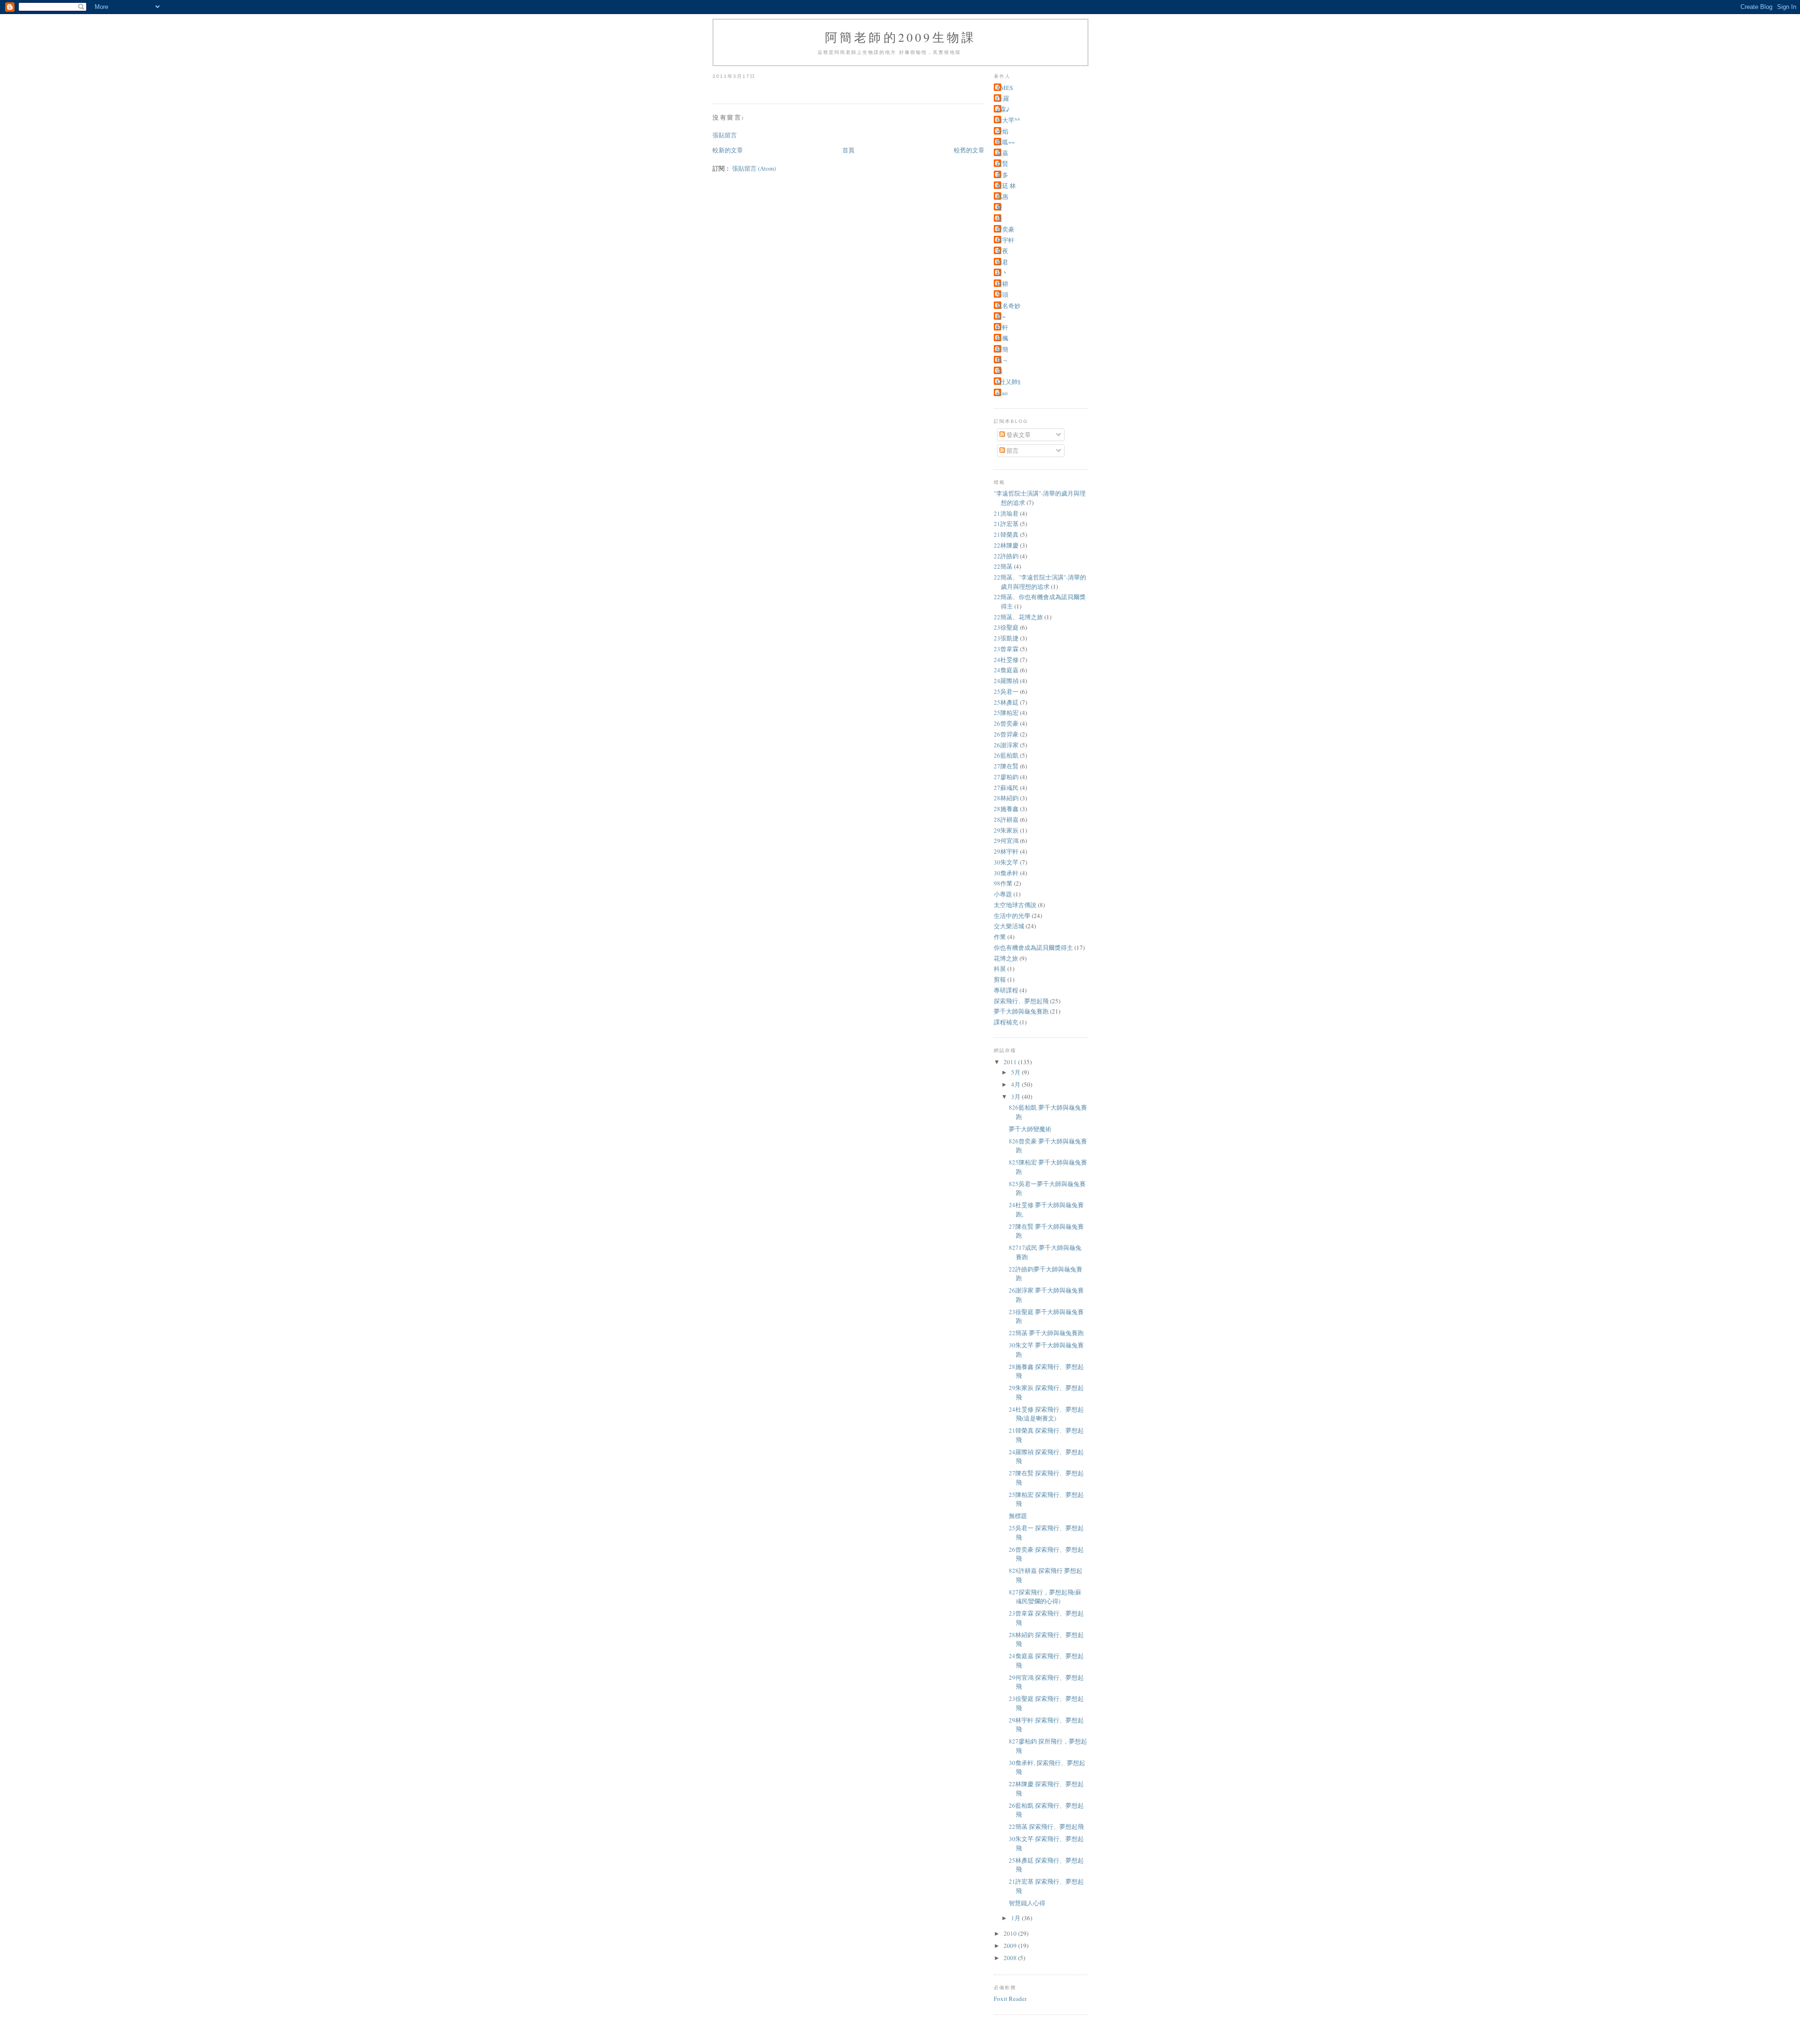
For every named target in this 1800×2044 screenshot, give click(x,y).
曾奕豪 (1005, 229)
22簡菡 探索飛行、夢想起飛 (1046, 1826)
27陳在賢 (1006, 766)
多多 (1002, 175)
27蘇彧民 (1006, 788)
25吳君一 (1006, 691)
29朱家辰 (1006, 830)
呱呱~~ (1005, 142)
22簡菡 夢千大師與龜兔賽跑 (1046, 1333)
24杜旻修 (1006, 660)
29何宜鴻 (1006, 841)
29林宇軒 (1006, 851)
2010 (1011, 1933)
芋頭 (1002, 294)
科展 (1000, 969)
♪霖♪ (1003, 109)
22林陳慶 (1006, 545)
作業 (1000, 937)
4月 (1016, 1084)
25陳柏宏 (1006, 713)
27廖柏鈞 (1006, 777)
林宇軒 (1005, 240)
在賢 (1002, 164)
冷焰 (1002, 131)
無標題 (1018, 1516)
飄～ (1002, 360)
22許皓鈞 (1006, 556)
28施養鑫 (1006, 809)
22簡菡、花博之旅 (1018, 617)
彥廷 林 (1006, 186)
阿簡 (1002, 349)
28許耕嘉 (1006, 819)
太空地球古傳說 (1015, 905)
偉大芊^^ (1008, 120)
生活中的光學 (1012, 916)
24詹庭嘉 (1006, 670)
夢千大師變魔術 (1030, 1129)
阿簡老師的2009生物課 (900, 37)
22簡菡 (1003, 566)
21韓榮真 (1006, 534)
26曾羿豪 (1006, 734)
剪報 (1000, 979)
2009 (1011, 1946)
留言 (1012, 451)
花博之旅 (1006, 958)
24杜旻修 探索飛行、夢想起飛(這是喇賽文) (1046, 1414)
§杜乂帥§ (1009, 382)
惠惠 (1002, 196)
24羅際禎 (1006, 681)
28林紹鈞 (1006, 798)
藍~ (1001, 316)
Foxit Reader (1010, 1999)
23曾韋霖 (1006, 649)
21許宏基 (1006, 524)
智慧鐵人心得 (1027, 1903)
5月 (1016, 1072)
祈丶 (1002, 273)
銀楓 (1002, 338)
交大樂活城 (1009, 926)
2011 (1011, 1062)
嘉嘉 (1002, 153)
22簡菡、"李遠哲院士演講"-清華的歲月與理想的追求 (1040, 582)
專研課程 (1006, 990)
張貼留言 (725, 135)
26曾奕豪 (1006, 723)
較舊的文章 (969, 150)
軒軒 (1002, 327)
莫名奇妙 (1008, 306)
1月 (1016, 1918)
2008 (1011, 1958)
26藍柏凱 (1006, 755)
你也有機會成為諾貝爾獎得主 (1033, 947)
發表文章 (1018, 435)
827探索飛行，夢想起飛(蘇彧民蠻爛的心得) (1045, 1597)
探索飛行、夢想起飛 (1021, 1001)
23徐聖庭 (1006, 627)
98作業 (1003, 883)
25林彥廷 (1006, 702)
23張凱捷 (1006, 638)
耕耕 (1002, 284)
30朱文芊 (1006, 862)
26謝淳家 (1006, 745)
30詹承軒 (1006, 873)
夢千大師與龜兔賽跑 (1021, 1011)
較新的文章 (728, 150)
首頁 (848, 150)
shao (1002, 393)
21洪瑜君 (1006, 513)
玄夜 (1002, 251)
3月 (1016, 1097)
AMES (1005, 88)
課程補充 (1006, 1022)
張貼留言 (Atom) (754, 168)
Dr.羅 (1003, 98)
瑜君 (1002, 262)
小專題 (1003, 894)
